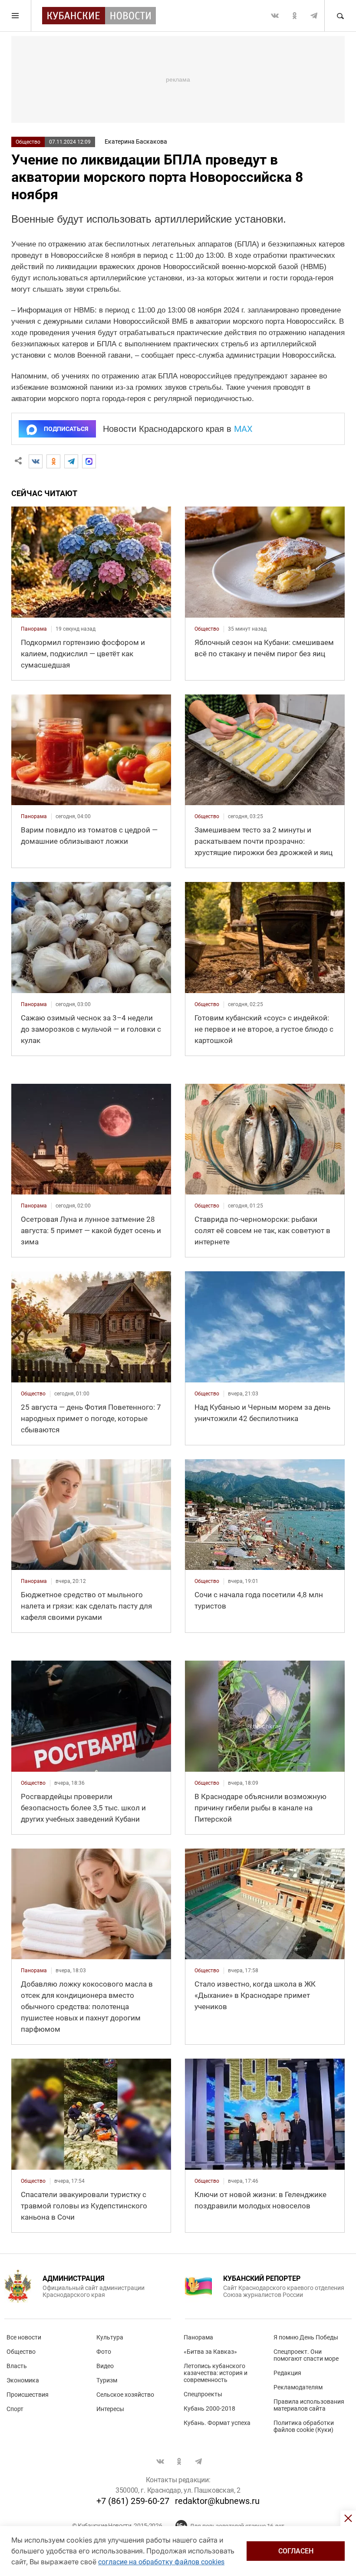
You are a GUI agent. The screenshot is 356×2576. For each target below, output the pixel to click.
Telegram (314, 16)
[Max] (89, 461)
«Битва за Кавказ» (210, 2352)
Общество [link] (207, 629)
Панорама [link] (34, 629)
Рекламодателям (298, 2387)
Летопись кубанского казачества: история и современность (216, 2373)
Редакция (287, 2373)
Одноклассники (294, 16)
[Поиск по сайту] (340, 16)
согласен (296, 2551)
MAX (243, 429)
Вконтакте (275, 16)
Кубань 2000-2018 (209, 2408)
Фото (104, 2352)
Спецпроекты (203, 2394)
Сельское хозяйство (125, 2395)
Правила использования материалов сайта (309, 2405)
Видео (105, 2366)
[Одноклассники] (53, 461)
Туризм (107, 2380)
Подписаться (66, 429)
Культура (110, 2337)
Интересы (110, 2409)
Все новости (24, 2337)
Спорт (15, 2409)
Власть (17, 2366)
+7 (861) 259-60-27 (133, 2501)
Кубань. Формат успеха (217, 2423)
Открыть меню (16, 16)
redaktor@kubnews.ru (217, 2501)
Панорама (198, 2337)
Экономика (23, 2380)
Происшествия (28, 2395)
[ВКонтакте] (36, 461)
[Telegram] (71, 461)
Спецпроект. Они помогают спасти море (306, 2355)
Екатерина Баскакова (136, 141)
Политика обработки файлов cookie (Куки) (304, 2426)
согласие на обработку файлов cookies (161, 2562)
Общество (28, 142)
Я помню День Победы (306, 2337)
